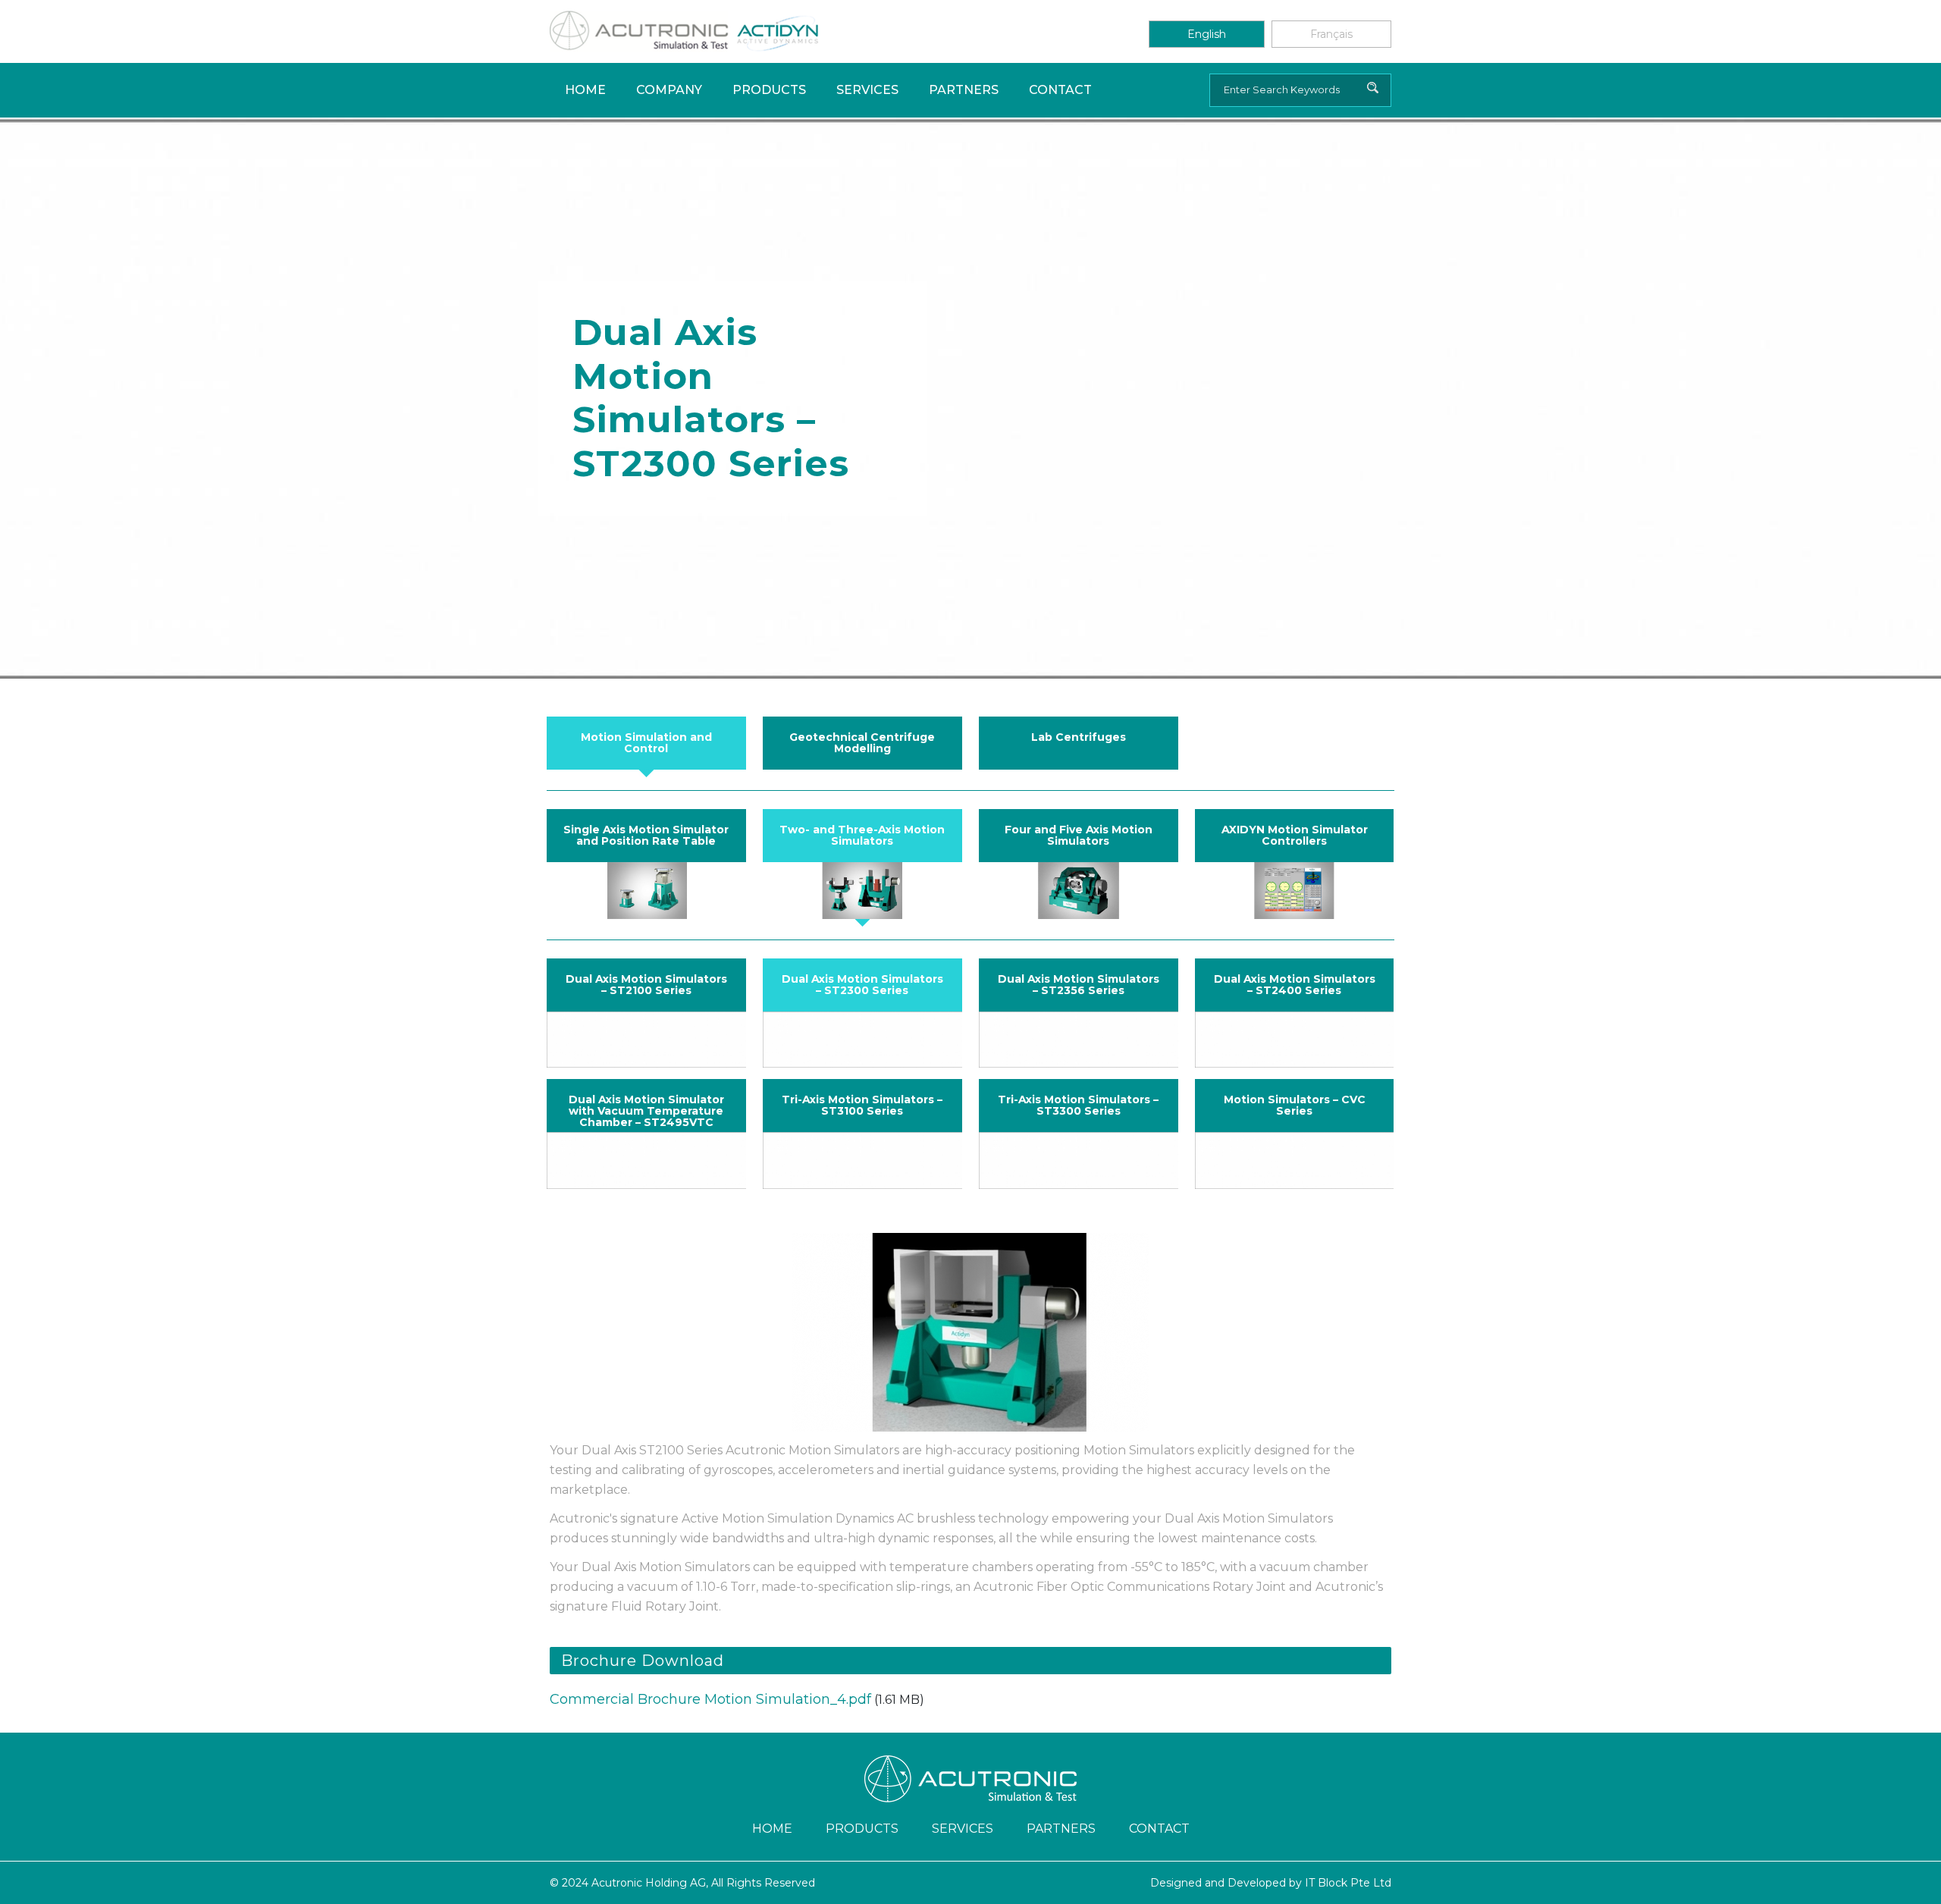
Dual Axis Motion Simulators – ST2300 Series (862, 985)
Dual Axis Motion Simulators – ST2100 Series (646, 985)
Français (1331, 34)
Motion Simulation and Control (646, 743)
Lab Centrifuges (1079, 737)
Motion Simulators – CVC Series (1295, 1105)
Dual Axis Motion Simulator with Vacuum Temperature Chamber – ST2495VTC (646, 1111)
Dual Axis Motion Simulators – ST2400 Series (1295, 985)
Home (585, 90)
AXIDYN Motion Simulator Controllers (1295, 835)
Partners (964, 90)
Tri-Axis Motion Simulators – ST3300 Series (1078, 1105)
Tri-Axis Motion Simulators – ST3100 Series (862, 1105)
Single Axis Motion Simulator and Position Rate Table (646, 835)
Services (867, 90)
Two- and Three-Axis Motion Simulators (862, 835)
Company (669, 90)
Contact (1060, 90)
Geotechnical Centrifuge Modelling (862, 743)
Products (769, 90)
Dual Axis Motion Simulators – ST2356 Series (1079, 985)
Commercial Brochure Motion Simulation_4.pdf (710, 1699)
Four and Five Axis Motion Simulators (1079, 835)
